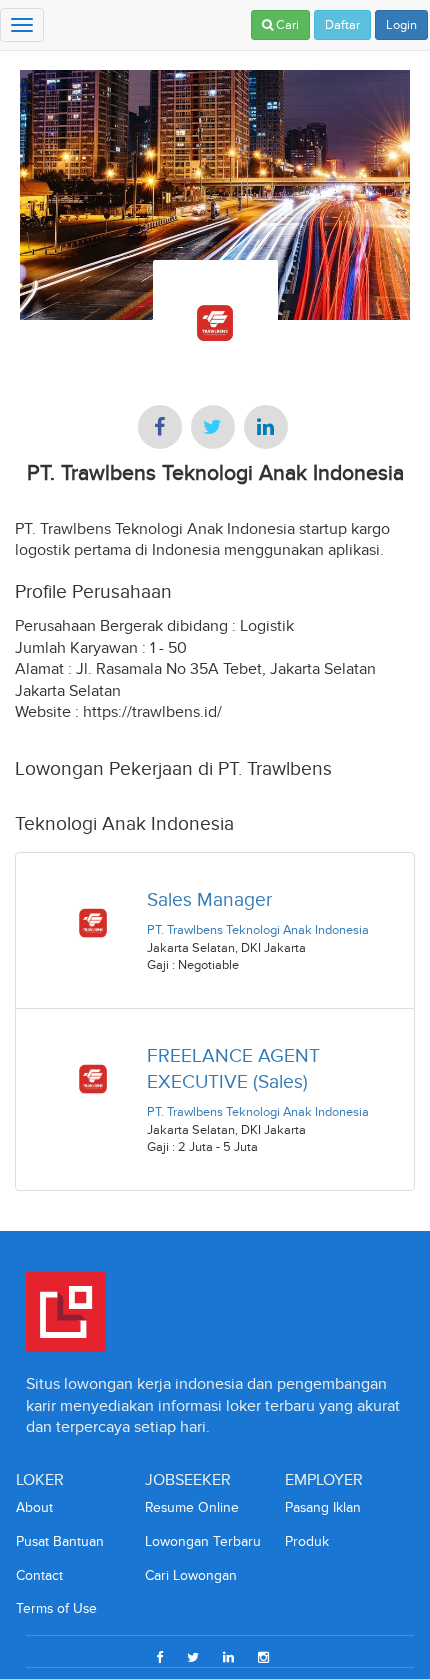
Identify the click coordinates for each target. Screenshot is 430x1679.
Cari (286, 25)
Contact (39, 1575)
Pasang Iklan (323, 1507)
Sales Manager (209, 899)
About (34, 1507)
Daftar (342, 25)
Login (401, 25)
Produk (307, 1541)
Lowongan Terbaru (203, 1541)
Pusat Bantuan (60, 1541)
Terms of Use (56, 1608)
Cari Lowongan (191, 1575)
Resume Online (192, 1507)
